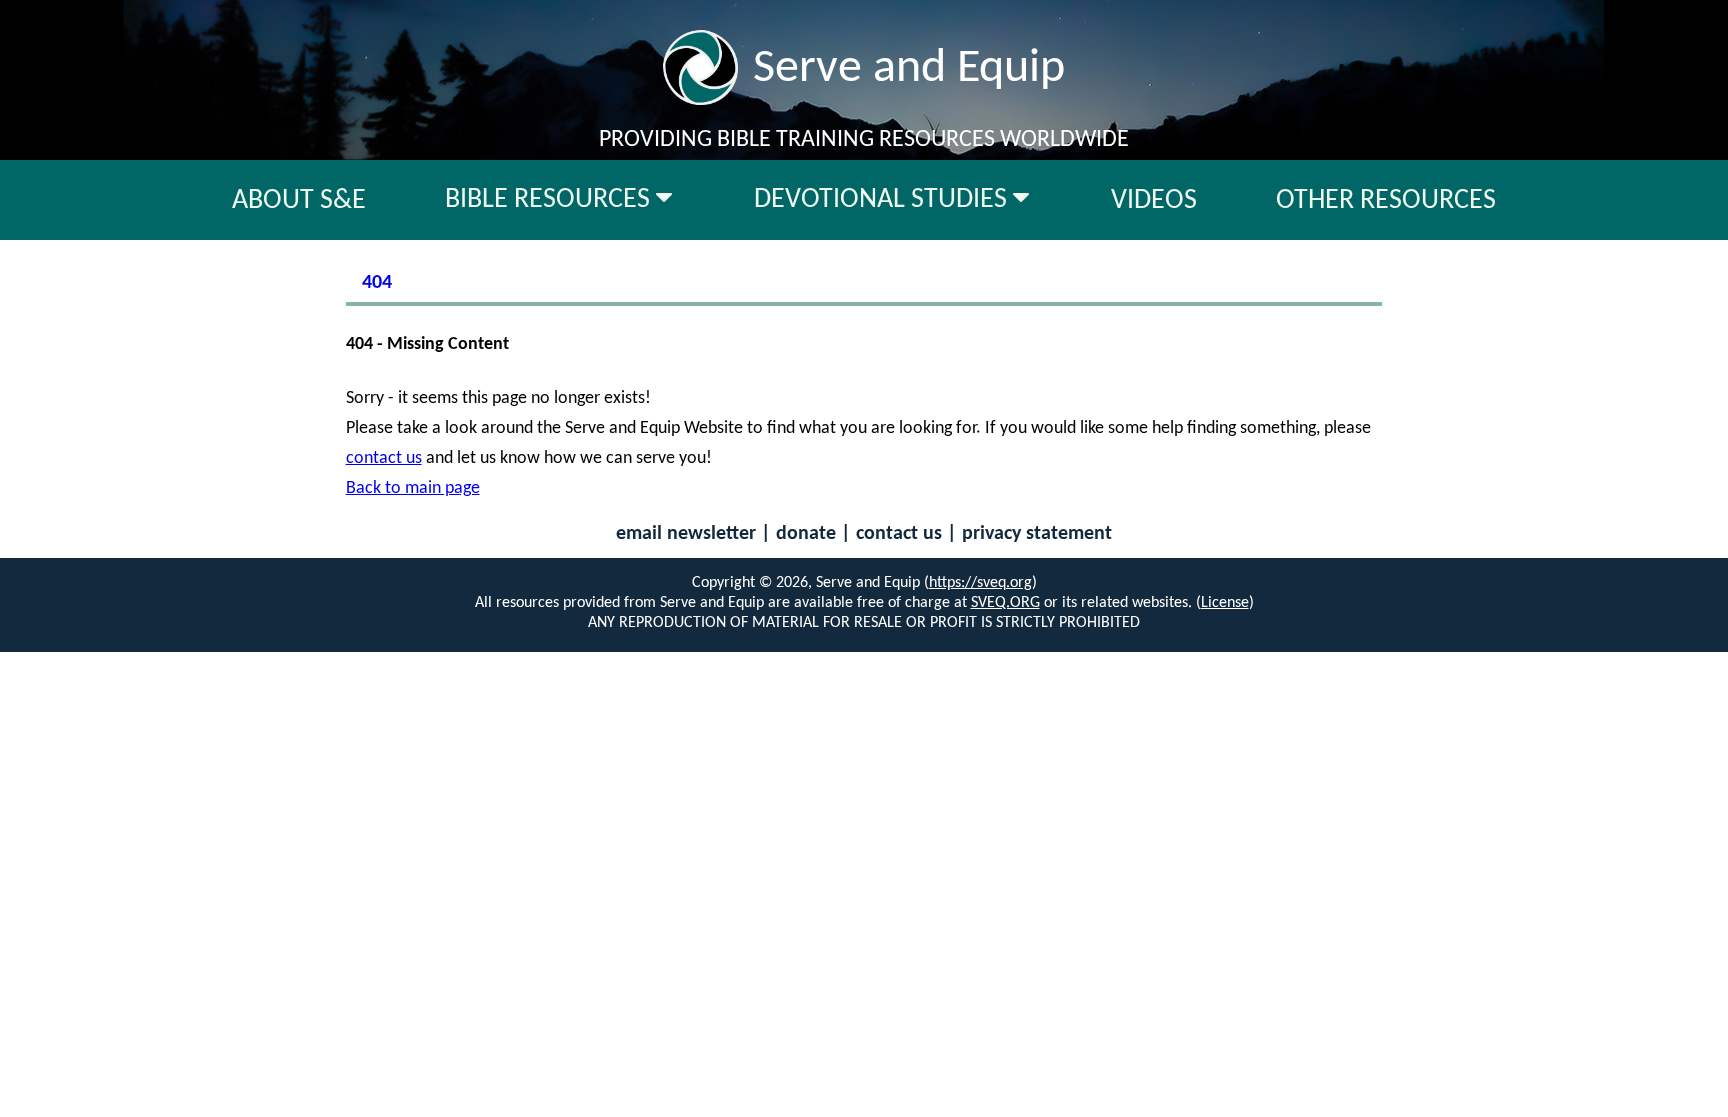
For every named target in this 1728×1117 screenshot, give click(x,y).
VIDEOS (1154, 201)
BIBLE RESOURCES (550, 200)
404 (377, 283)
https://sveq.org (980, 583)
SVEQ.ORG (1005, 603)
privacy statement (1037, 534)
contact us (384, 458)
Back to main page (413, 488)
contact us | (909, 534)
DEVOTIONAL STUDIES (883, 200)
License (1225, 603)
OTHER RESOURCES (1386, 201)
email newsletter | (696, 534)
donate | (816, 534)
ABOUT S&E (299, 201)
